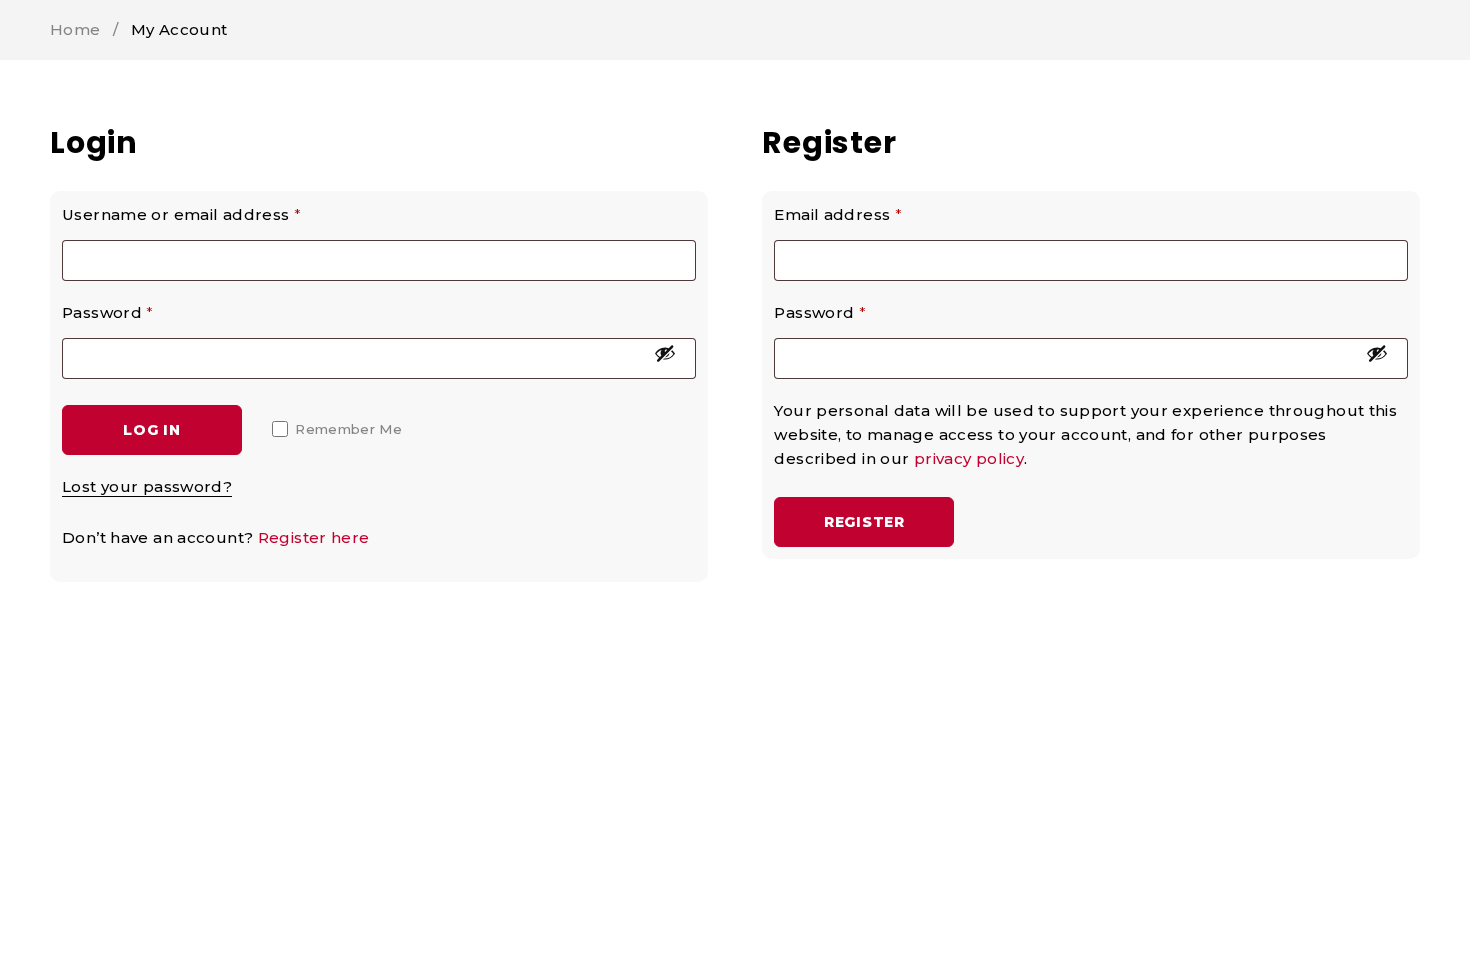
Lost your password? (147, 486)
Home (75, 29)
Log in (151, 430)
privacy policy (969, 458)
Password (108, 312)
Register (864, 522)
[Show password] (665, 353)
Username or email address (181, 214)
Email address (838, 214)
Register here (314, 537)
